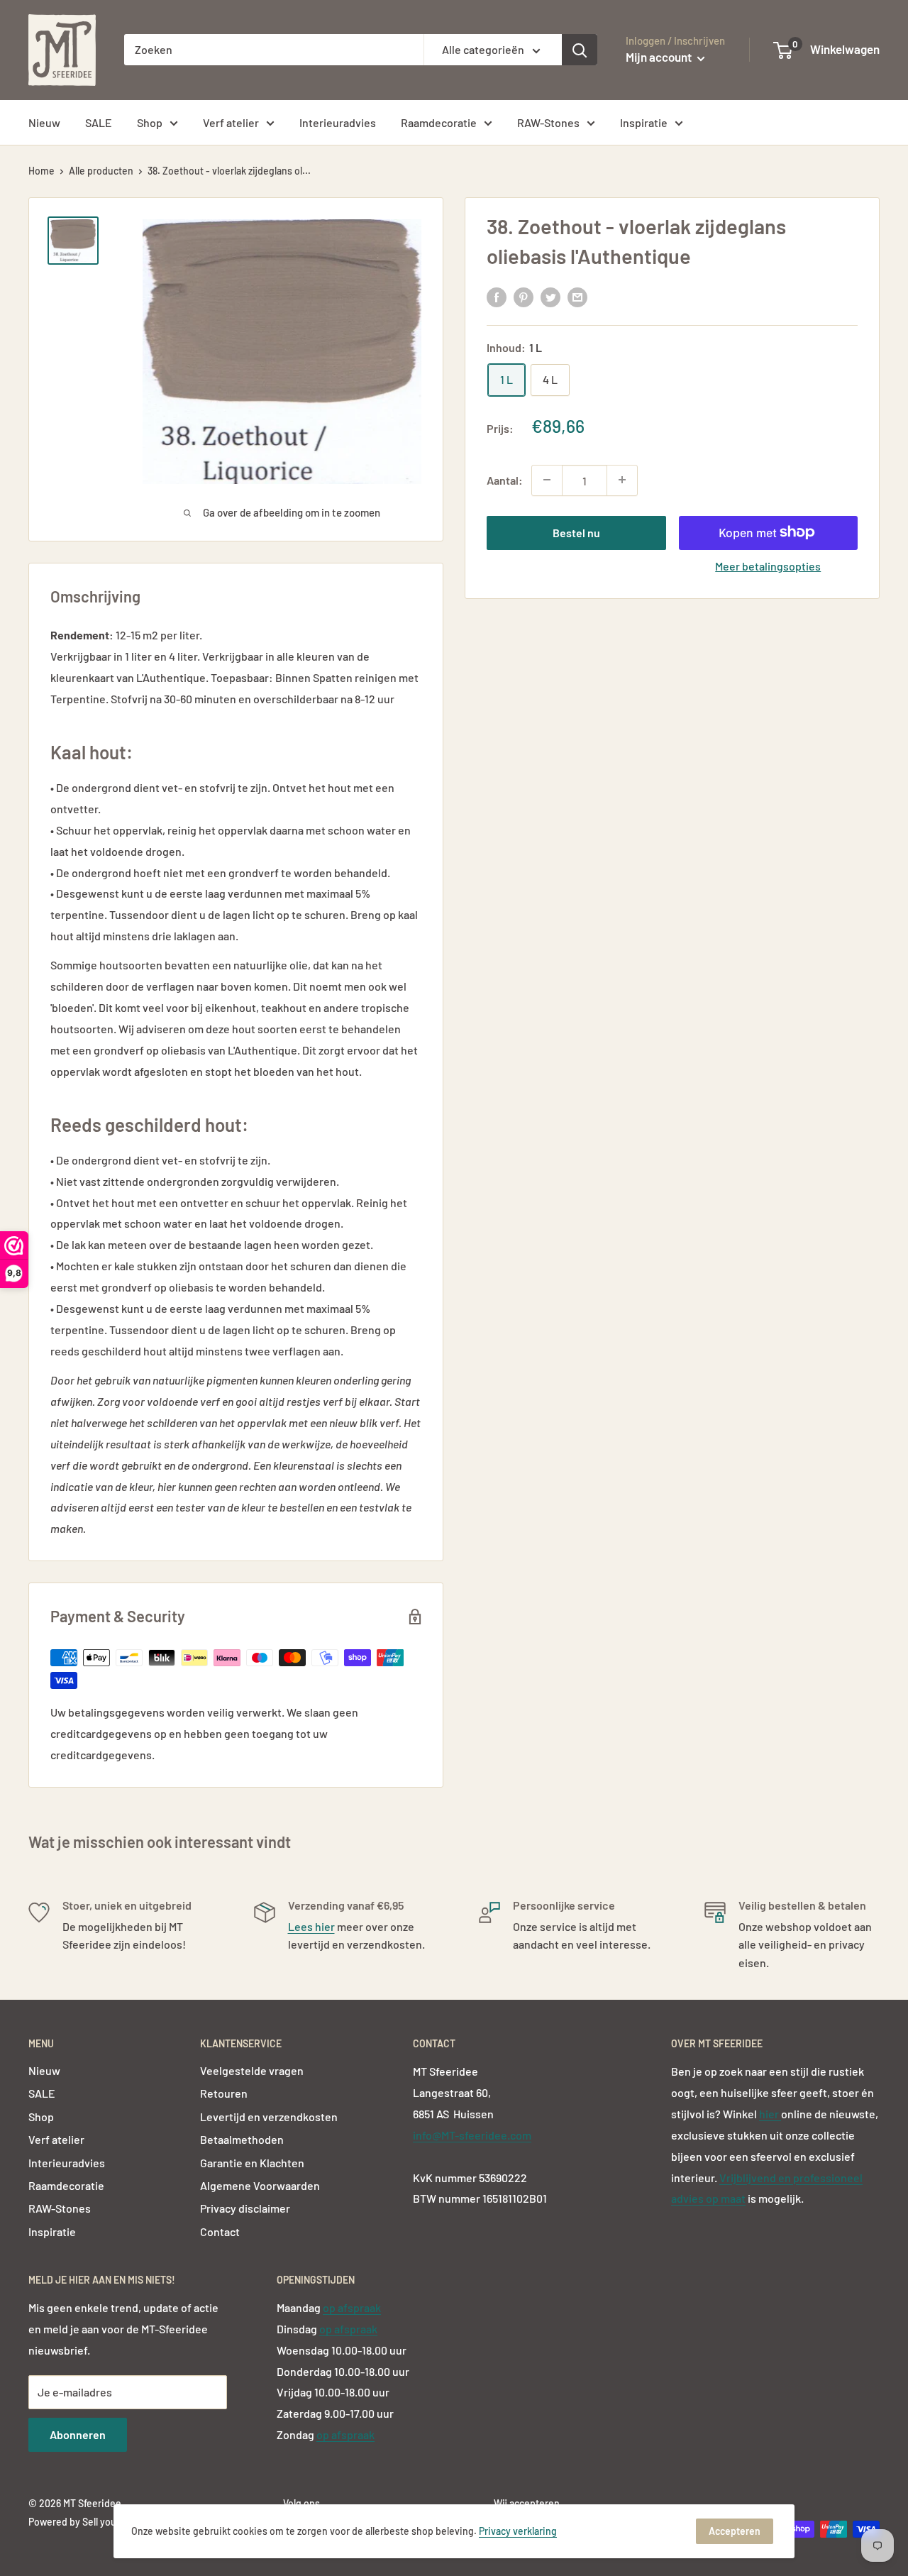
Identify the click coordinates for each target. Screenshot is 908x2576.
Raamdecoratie (439, 122)
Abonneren (78, 2434)
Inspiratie (644, 122)
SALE (99, 122)
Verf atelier (231, 122)
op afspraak (352, 2307)
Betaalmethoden (242, 2139)
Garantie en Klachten (252, 2163)
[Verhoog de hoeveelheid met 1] (622, 480)
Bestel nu (576, 532)
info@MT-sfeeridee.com (472, 2135)
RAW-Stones (548, 122)
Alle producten (101, 171)
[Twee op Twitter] (550, 297)
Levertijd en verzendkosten (269, 2117)
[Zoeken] (580, 50)
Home (41, 171)
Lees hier (311, 1926)
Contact (220, 2231)
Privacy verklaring (518, 2531)
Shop (150, 122)
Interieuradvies (338, 122)
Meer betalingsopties (768, 565)
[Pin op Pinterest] (524, 297)
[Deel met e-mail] (577, 297)
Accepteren (735, 2531)
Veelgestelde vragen (252, 2070)
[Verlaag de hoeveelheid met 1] (547, 480)
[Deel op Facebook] (497, 297)
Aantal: (505, 479)
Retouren (224, 2093)
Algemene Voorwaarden (260, 2185)
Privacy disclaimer (245, 2208)
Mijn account (660, 57)
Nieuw (44, 122)
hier (770, 2114)
